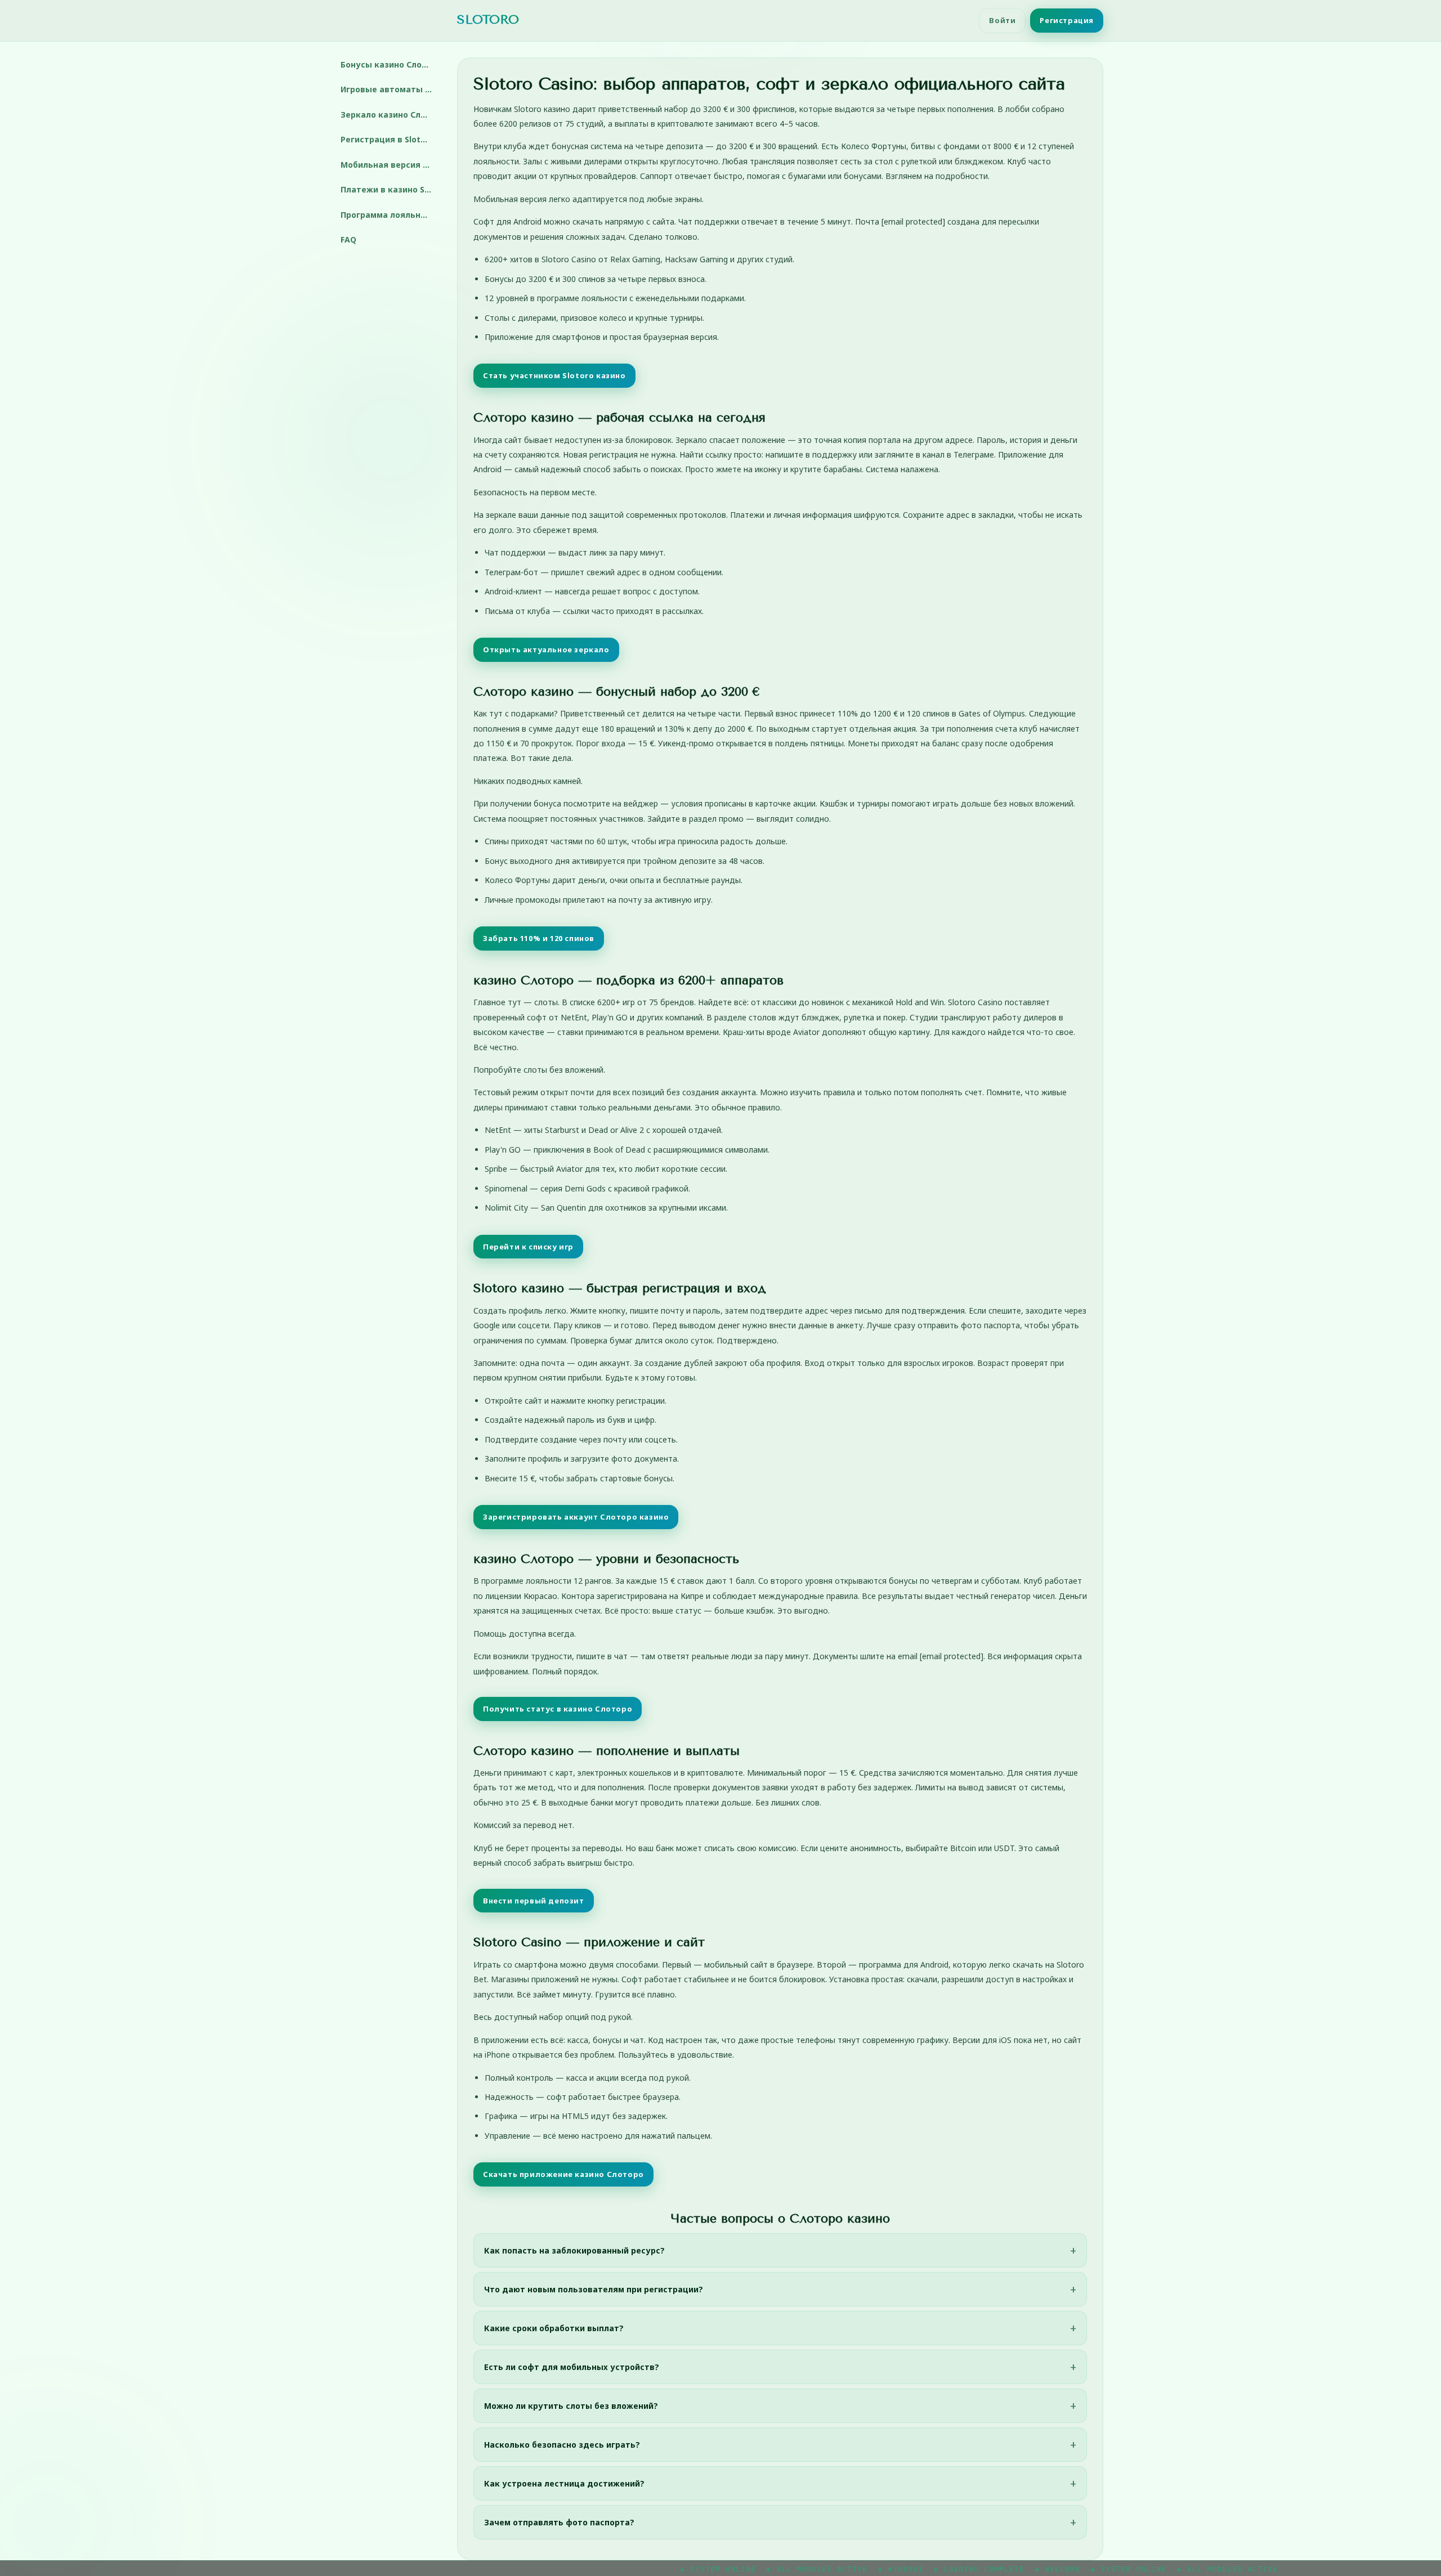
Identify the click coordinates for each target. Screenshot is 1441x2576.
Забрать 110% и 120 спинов (539, 938)
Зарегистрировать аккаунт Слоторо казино (576, 1517)
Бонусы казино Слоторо (390, 64)
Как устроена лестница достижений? (564, 2483)
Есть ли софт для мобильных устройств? (572, 2367)
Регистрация (1067, 20)
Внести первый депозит (534, 1901)
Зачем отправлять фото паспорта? (559, 2522)
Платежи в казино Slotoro (390, 189)
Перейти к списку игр (528, 1247)
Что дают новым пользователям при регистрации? (594, 2289)
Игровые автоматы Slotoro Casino (390, 89)
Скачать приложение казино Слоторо (563, 2174)
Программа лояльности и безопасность (390, 215)
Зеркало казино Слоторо (390, 115)
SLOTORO (488, 20)
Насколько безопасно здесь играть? (562, 2445)
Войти (1002, 20)
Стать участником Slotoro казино (554, 375)
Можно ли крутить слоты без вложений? (571, 2406)
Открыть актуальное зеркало (546, 649)
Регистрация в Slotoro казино (390, 139)
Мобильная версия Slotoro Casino (390, 165)
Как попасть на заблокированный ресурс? (574, 2250)
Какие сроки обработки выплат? (554, 2328)
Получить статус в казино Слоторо (558, 1709)
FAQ (348, 239)
